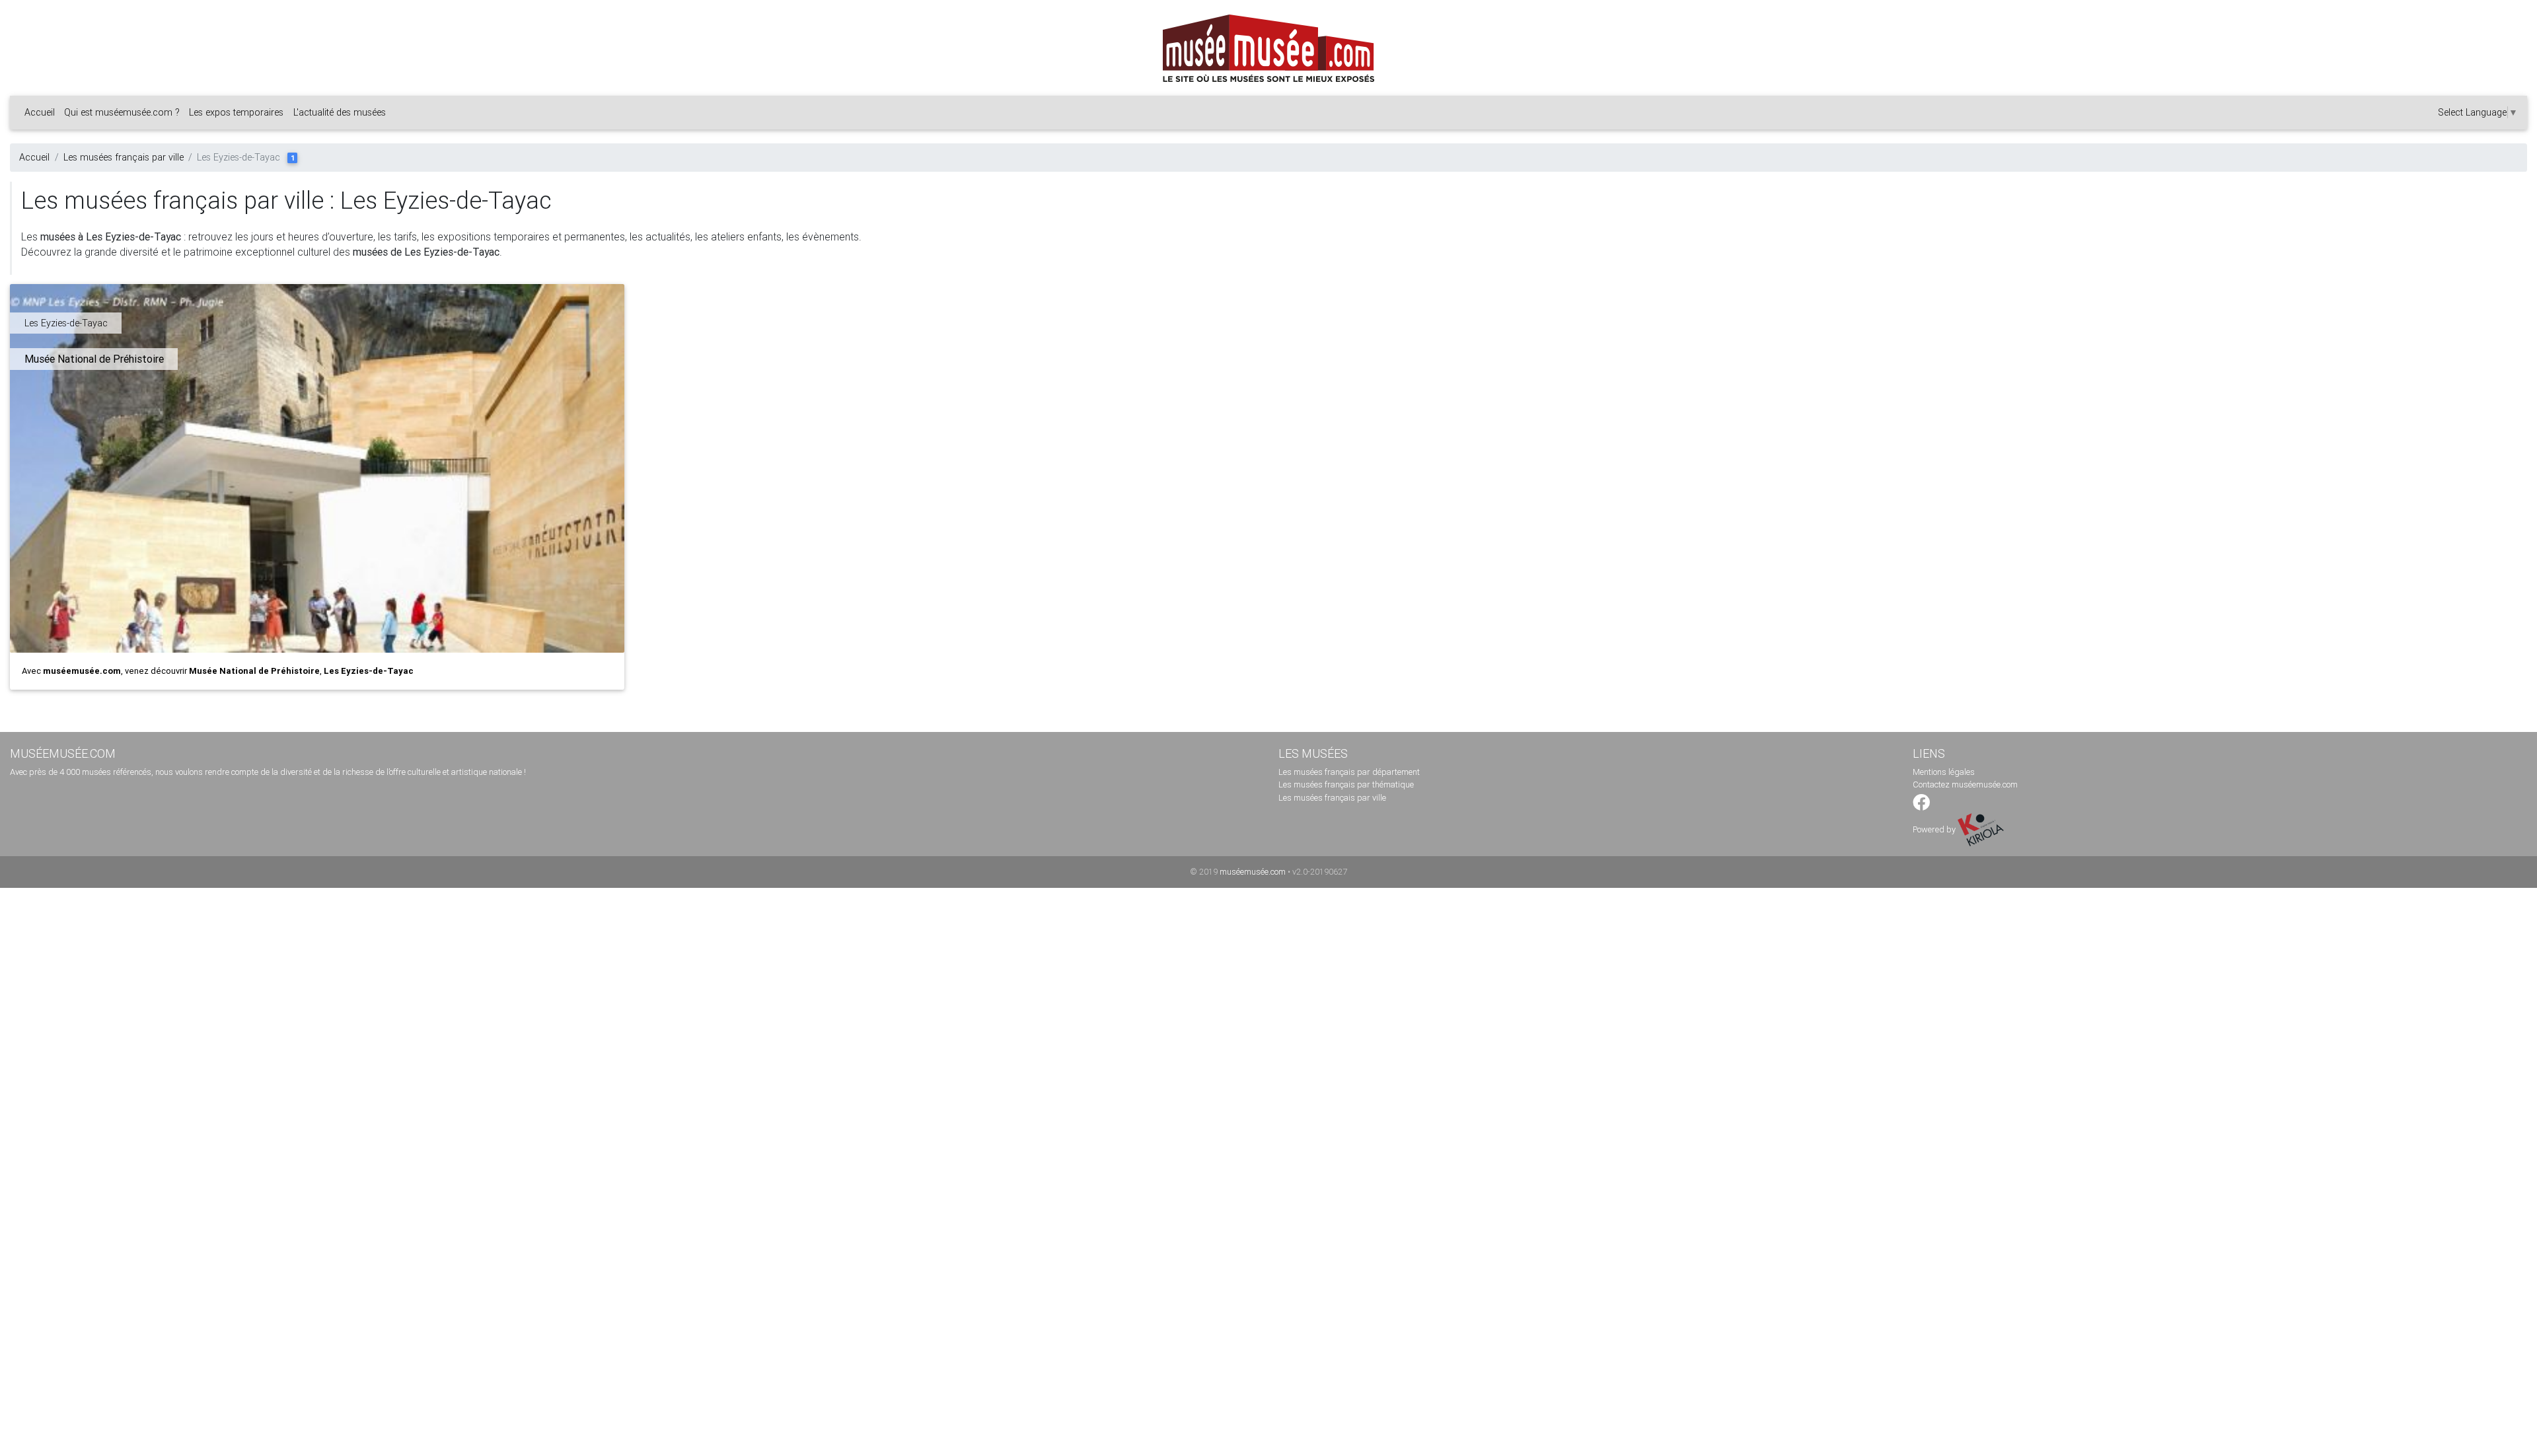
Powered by (1935, 829)
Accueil (40, 112)
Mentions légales (1944, 772)
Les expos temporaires (236, 112)
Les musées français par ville (124, 157)
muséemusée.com (1253, 872)
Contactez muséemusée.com (1965, 784)
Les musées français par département (1349, 772)
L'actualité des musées (340, 112)
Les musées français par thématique (1346, 784)
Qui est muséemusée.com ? (122, 112)
